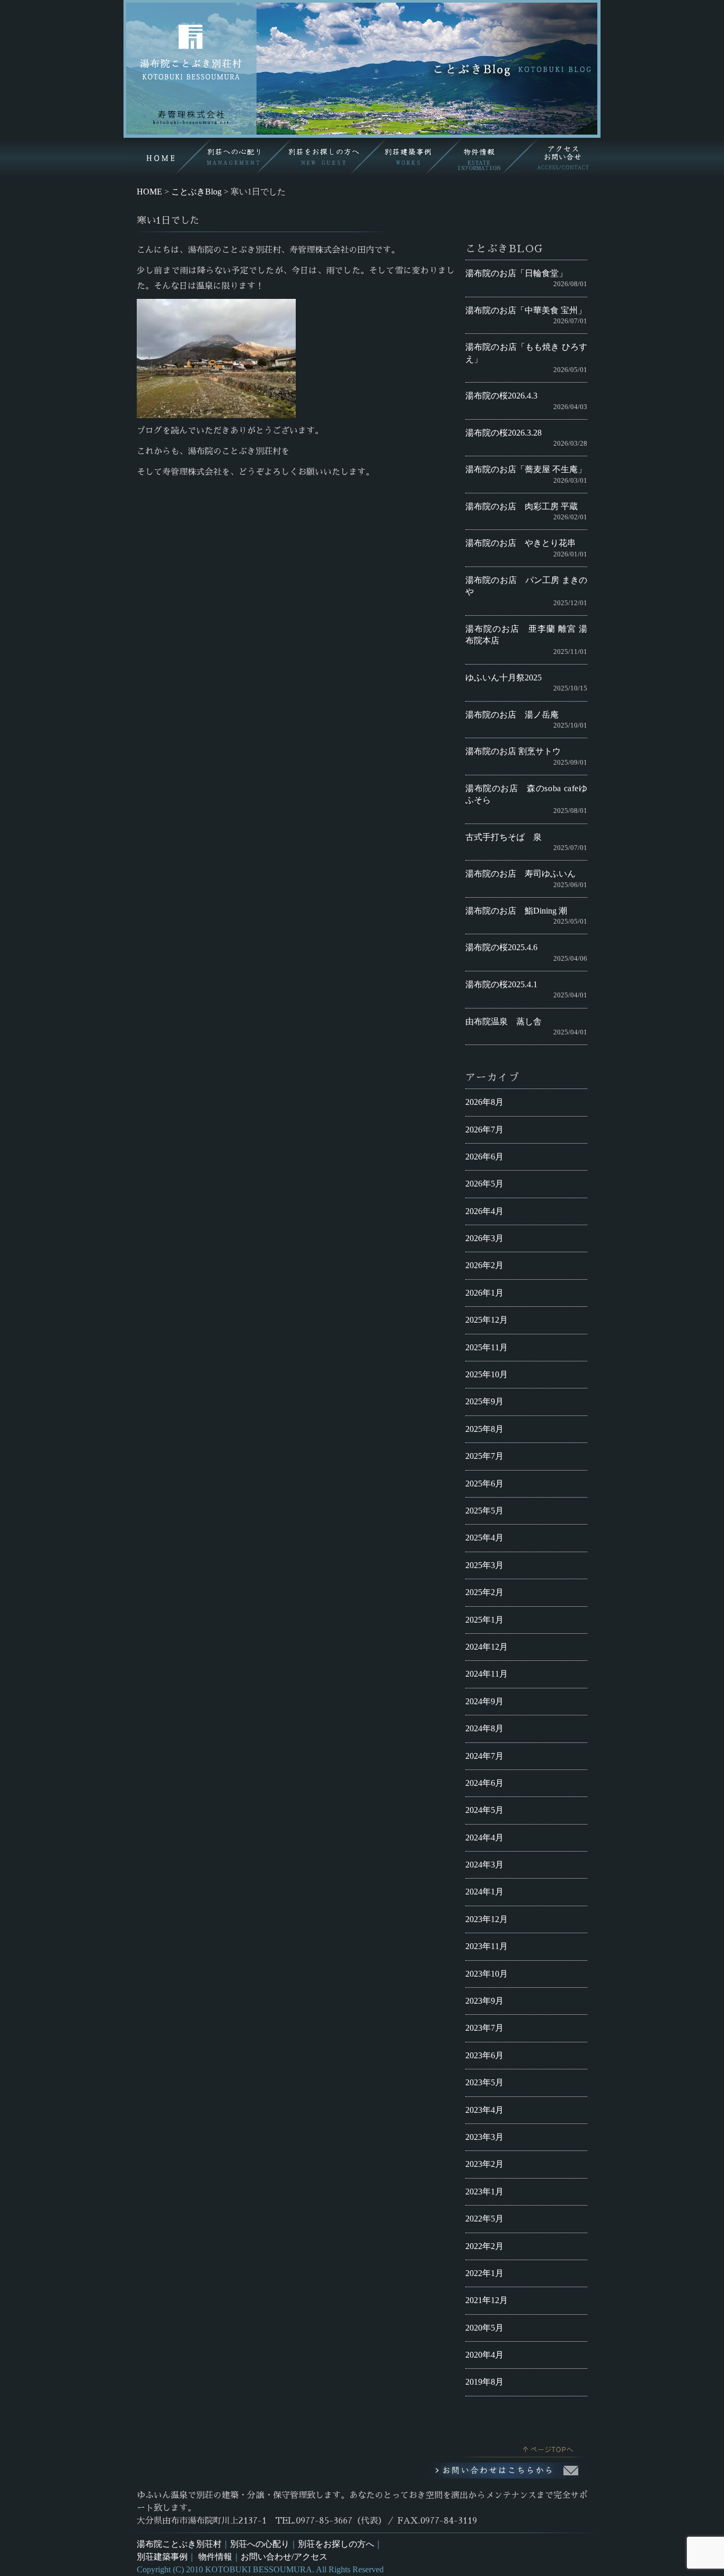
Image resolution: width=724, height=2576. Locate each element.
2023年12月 (487, 1919)
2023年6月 (484, 2055)
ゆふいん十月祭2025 (504, 678)
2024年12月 (487, 1647)
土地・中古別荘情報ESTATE (484, 158)
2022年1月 (484, 2273)
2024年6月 (484, 1783)
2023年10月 (487, 1974)
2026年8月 (484, 1102)
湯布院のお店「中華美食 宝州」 (526, 310)
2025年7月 (484, 1456)
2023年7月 (484, 2028)
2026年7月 (484, 1130)
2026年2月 (484, 1265)
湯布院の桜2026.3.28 (504, 433)
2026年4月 (484, 1211)
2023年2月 (484, 2164)
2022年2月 (484, 2246)
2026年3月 (484, 1238)
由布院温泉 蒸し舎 (504, 1021)
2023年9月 (484, 2001)
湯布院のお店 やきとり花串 (520, 543)
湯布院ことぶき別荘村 (179, 2544)
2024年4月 (484, 1838)
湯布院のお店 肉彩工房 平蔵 (522, 506)
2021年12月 (487, 2300)
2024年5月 (484, 1810)
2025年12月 (487, 1320)
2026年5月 (484, 1184)
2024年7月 (484, 1756)
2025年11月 (487, 1347)
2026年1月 (484, 1293)
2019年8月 (484, 2382)
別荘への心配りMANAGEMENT (233, 158)
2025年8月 (484, 1429)
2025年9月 (484, 1401)
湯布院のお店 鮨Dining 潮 (516, 911)
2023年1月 (484, 2192)
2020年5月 (484, 2328)
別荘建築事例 (162, 2557)
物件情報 (215, 2557)
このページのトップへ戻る (521, 2447)
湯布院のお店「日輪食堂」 (516, 273)
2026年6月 (484, 1157)
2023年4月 (484, 2110)
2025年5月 (484, 1511)
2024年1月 (484, 1892)
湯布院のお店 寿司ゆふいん (520, 874)
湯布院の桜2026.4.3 (501, 396)
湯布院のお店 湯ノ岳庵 (512, 715)
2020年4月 (484, 2355)
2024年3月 (484, 1865)
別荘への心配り (260, 2544)
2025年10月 (487, 1374)
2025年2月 (484, 1592)
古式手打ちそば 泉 (504, 837)
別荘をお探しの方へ (336, 2544)
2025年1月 (484, 1620)
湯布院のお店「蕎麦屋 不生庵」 (526, 469)
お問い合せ (561, 158)
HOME (159, 158)
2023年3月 (484, 2137)
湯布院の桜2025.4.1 (501, 984)
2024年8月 (484, 1728)
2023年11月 (487, 1946)
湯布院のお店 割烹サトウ (513, 751)
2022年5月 (484, 2219)
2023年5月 (484, 2082)
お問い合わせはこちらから (508, 2471)
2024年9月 (484, 1701)
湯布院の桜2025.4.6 (501, 947)
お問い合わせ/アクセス (284, 2557)
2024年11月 (487, 1674)
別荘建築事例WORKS (407, 158)
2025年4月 (484, 1538)
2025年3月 (484, 1565)
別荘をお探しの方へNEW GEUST (320, 158)
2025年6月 (484, 1484)
